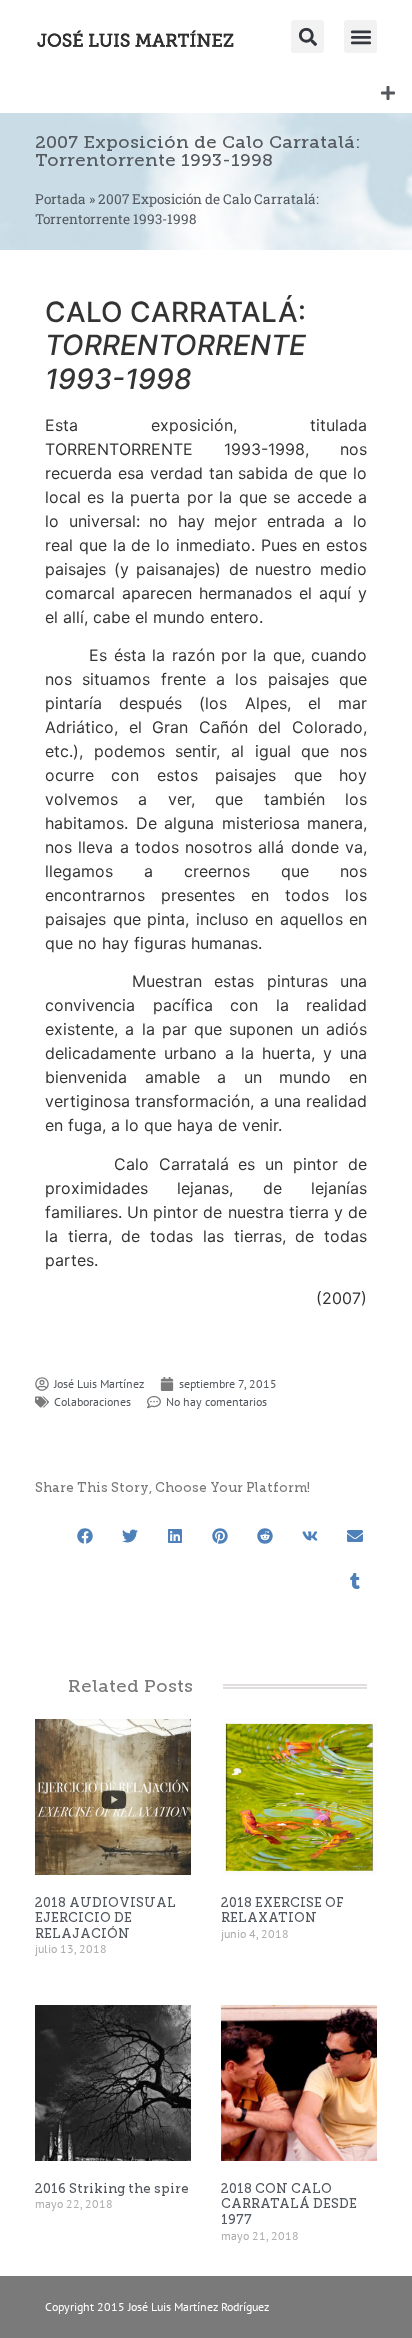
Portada (60, 199)
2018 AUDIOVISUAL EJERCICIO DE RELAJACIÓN (105, 1918)
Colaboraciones (92, 1401)
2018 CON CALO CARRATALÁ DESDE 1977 (289, 2204)
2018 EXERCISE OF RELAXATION (282, 1910)
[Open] (388, 93)
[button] (360, 36)
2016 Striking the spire (112, 2188)
